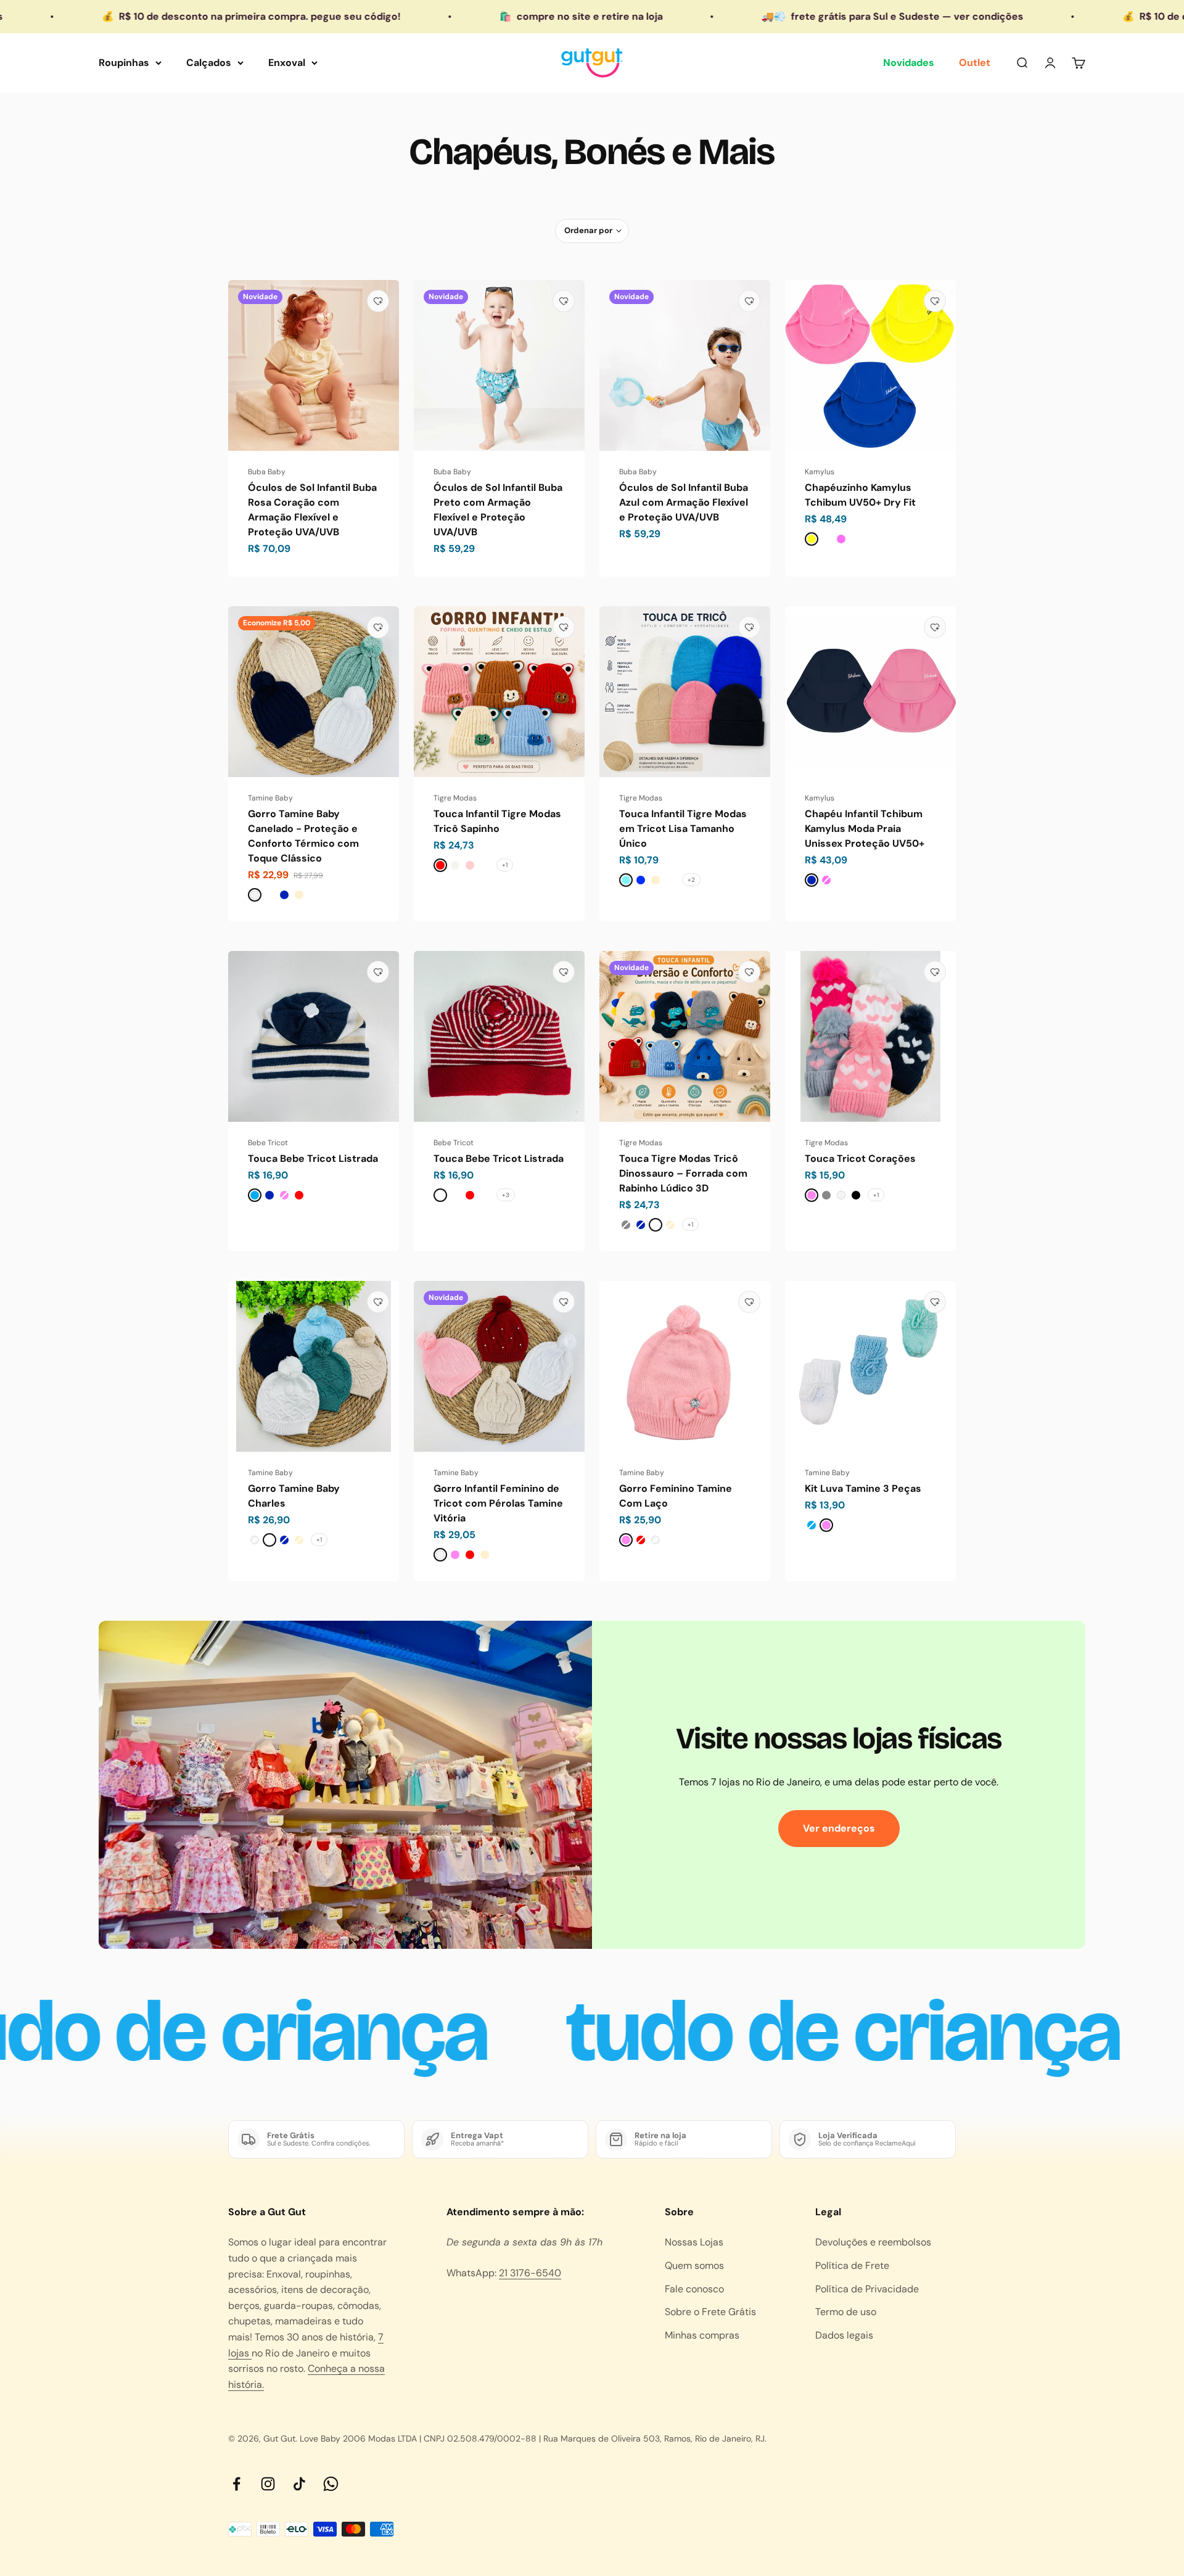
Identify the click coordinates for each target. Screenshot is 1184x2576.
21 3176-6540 (530, 2273)
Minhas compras (702, 2335)
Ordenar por (588, 230)
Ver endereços (839, 1828)
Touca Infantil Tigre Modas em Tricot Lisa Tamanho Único (683, 829)
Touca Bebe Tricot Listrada (313, 1158)
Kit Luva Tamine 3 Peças (863, 1488)
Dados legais (844, 2335)
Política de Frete (852, 2265)
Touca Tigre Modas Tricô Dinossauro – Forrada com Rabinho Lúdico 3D (683, 1173)
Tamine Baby (270, 798)
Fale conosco (694, 2289)
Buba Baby (267, 472)
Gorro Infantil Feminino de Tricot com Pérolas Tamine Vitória (498, 1503)
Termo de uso (846, 2312)
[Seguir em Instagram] (268, 2484)
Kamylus (820, 472)
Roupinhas (124, 63)
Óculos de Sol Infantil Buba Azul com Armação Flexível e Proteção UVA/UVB (684, 502)
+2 (691, 880)
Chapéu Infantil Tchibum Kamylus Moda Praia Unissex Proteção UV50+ (865, 829)
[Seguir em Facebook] (236, 2484)
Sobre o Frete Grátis (710, 2312)
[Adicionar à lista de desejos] (378, 301)
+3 (506, 1195)
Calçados (209, 63)
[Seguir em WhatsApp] (331, 2484)
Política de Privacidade (867, 2289)
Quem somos (694, 2265)
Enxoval (287, 63)
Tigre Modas (455, 798)
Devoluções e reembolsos (873, 2242)
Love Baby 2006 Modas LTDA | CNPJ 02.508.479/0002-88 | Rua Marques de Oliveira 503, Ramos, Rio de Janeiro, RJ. (533, 2438)
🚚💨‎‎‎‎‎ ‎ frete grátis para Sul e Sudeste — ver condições (734, 16)
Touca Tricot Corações (860, 1158)
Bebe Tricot (268, 1143)
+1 (505, 865)
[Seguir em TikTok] (299, 2484)
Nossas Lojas (694, 2242)
